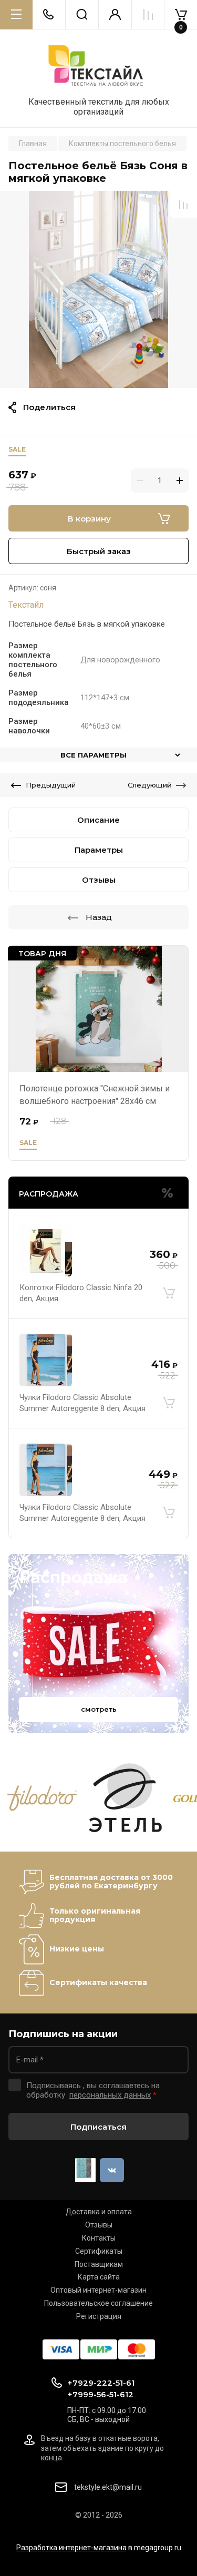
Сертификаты (99, 2251)
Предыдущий (51, 785)
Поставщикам (99, 2264)
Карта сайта (99, 2277)
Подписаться (98, 2127)
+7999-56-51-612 (100, 2394)
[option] (98, 289)
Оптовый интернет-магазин (98, 2290)
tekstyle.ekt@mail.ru (108, 2487)
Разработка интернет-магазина (71, 2548)
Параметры (99, 850)
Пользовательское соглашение (98, 2303)
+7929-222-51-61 (101, 2383)
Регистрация (99, 2316)
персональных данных (110, 2095)
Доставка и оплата (99, 2212)
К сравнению (183, 205)
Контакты (99, 2238)
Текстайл (26, 605)
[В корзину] (169, 1293)
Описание (98, 820)
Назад (99, 917)
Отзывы (99, 2225)
